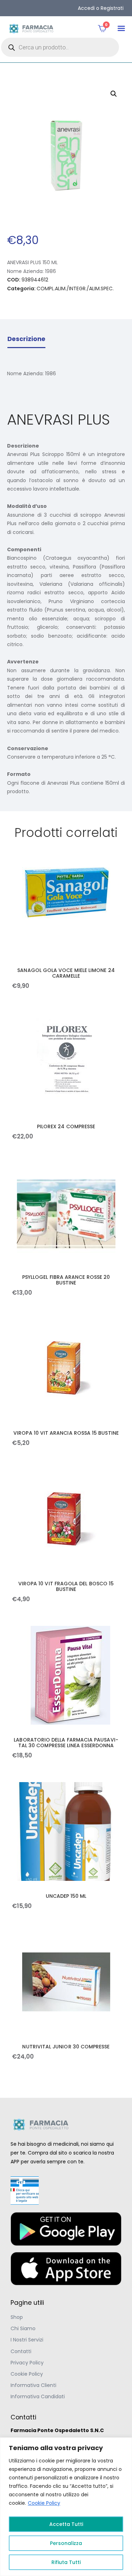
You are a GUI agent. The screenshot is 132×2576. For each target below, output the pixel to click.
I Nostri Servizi (27, 2340)
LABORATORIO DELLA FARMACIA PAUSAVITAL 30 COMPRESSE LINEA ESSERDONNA (66, 1743)
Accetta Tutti (66, 2524)
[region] (66, 2507)
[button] (121, 28)
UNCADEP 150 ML (66, 1896)
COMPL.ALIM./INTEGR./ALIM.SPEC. (75, 288)
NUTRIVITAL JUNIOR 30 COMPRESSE (66, 2047)
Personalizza (66, 2543)
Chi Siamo (23, 2328)
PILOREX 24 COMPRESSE (66, 1126)
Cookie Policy (44, 2503)
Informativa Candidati (38, 2396)
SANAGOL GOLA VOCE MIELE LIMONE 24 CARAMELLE (66, 973)
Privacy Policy (27, 2363)
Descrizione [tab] (26, 339)
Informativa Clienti (33, 2385)
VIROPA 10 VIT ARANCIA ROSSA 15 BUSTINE (66, 1433)
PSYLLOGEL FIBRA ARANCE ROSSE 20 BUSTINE (66, 1280)
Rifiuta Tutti (66, 2562)
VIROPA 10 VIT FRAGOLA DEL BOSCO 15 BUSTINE (66, 1586)
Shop (17, 2317)
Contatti (21, 2351)
